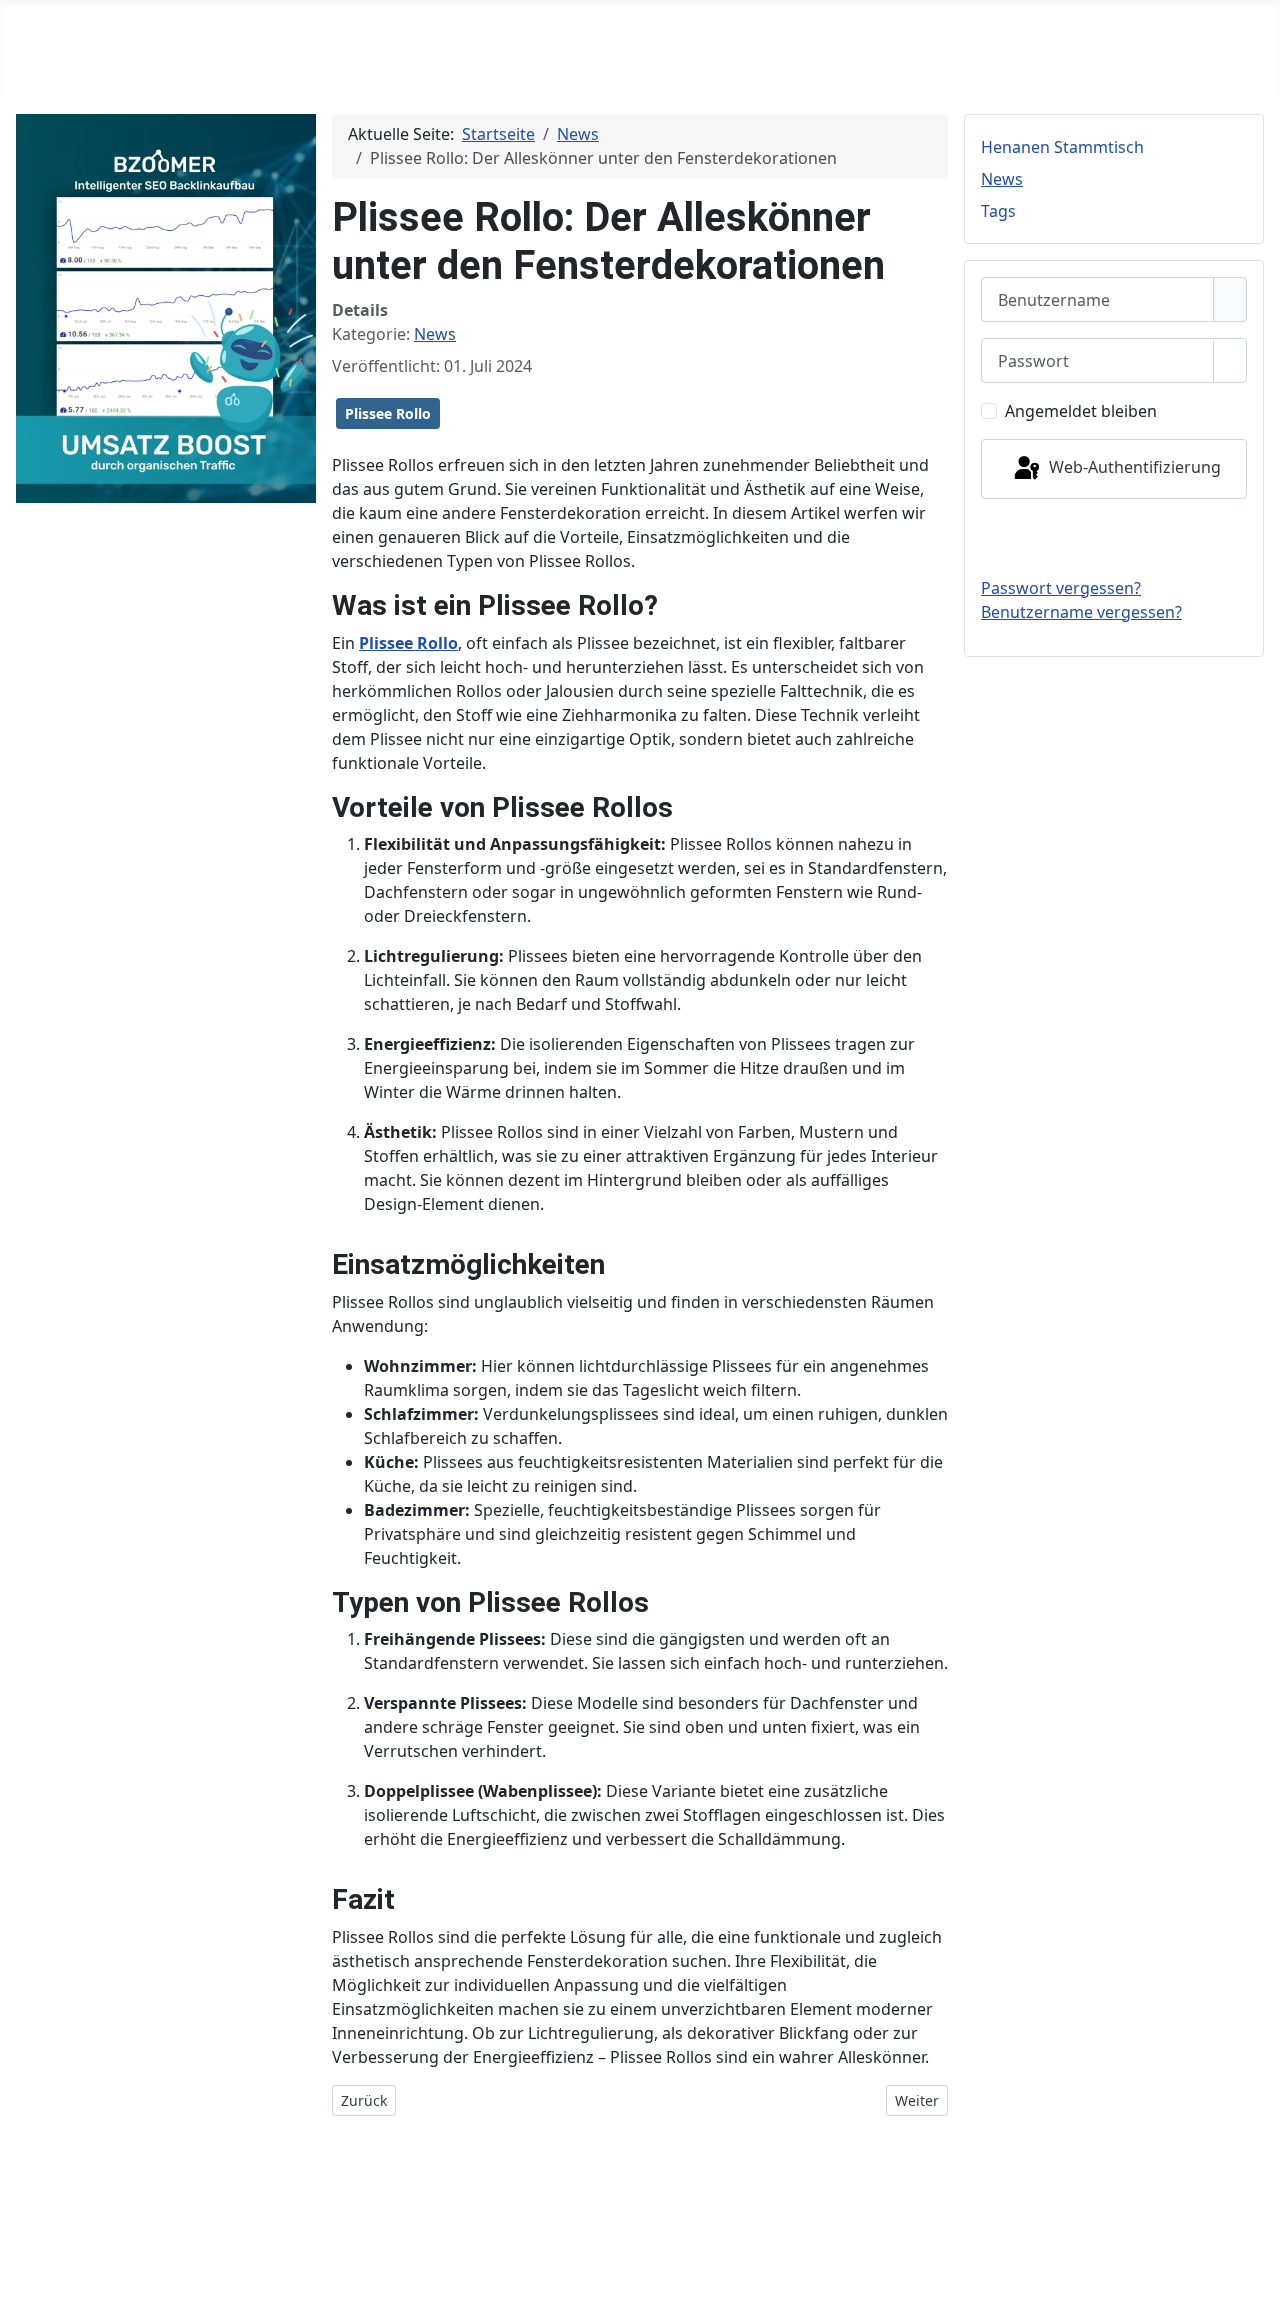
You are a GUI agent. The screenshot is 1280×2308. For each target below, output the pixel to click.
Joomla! (36, 2240)
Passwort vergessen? (1061, 588)
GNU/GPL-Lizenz (271, 2240)
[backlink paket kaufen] (166, 307)
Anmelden (1114, 537)
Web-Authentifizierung (1133, 467)
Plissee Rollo (388, 413)
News (435, 334)
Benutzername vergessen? (1081, 612)
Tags (998, 211)
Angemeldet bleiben (1081, 411)
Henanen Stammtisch (1062, 147)
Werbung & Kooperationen (1159, 2200)
